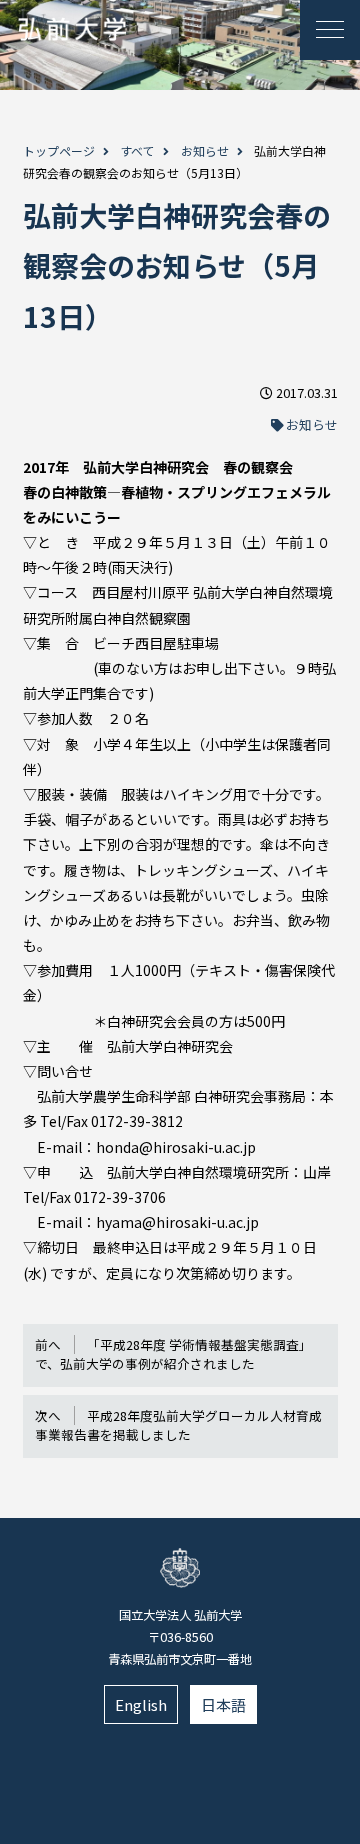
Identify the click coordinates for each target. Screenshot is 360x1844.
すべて (137, 150)
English (141, 1704)
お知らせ (205, 150)
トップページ (59, 150)
